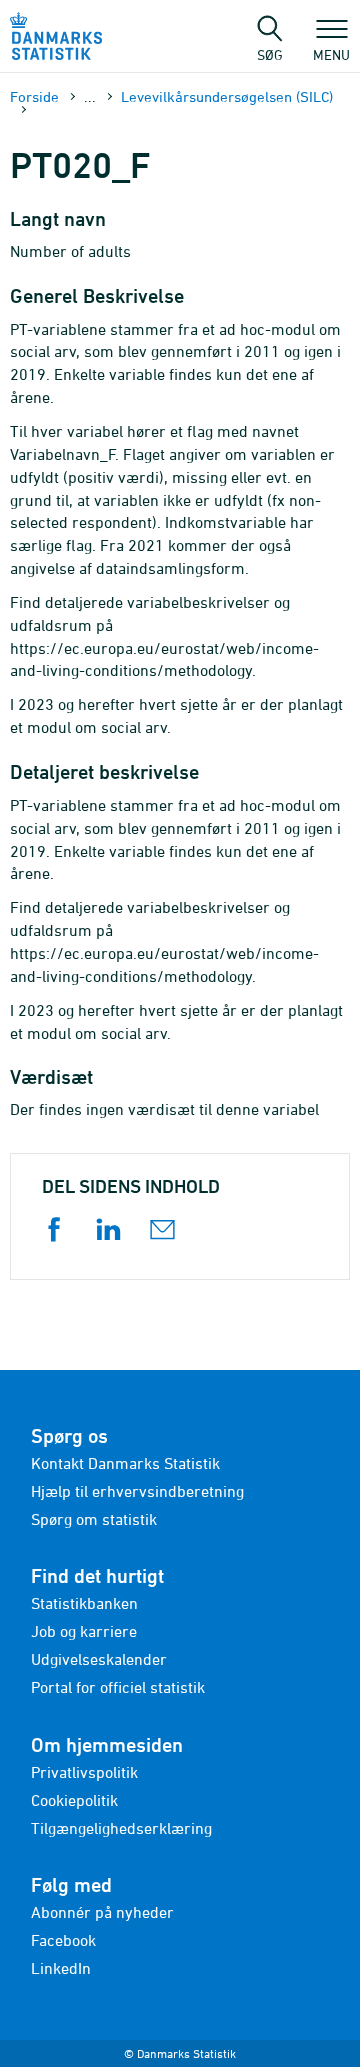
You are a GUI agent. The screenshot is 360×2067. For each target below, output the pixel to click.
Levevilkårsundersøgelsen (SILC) (227, 96)
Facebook (63, 1940)
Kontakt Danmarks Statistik (125, 1463)
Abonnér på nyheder (102, 1912)
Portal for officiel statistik (118, 1687)
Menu (331, 54)
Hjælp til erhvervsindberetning (137, 1491)
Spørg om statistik (94, 1519)
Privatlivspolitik (84, 1772)
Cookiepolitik (74, 1800)
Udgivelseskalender (99, 1659)
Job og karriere (84, 1631)
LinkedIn (61, 1968)
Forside (34, 96)
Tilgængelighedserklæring (121, 1828)
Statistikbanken (84, 1603)
